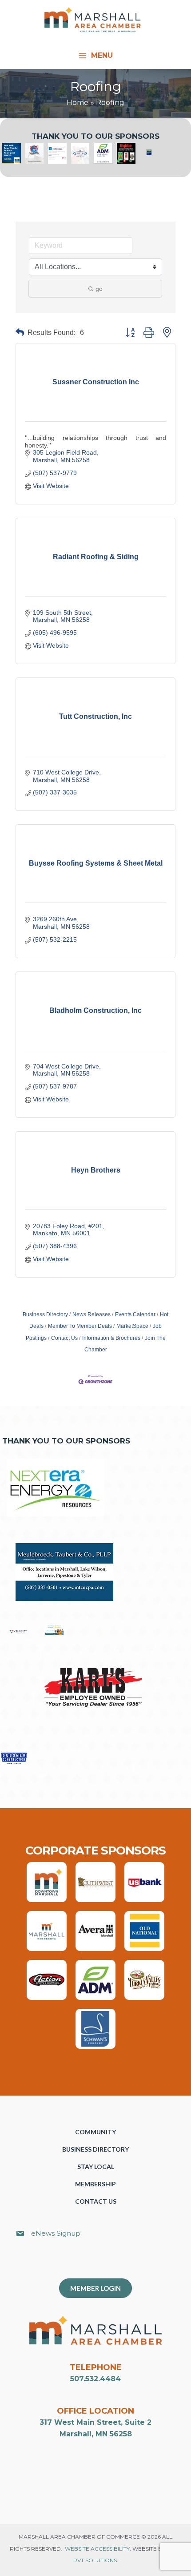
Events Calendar (135, 1314)
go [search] (99, 289)
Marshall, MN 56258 (96, 2434)
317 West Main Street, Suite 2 (95, 2422)
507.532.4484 (95, 2379)
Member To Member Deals (80, 1326)
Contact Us (64, 1338)
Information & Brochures (111, 1338)
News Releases (92, 1314)
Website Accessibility (97, 2549)
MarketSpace (132, 1326)
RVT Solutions (95, 2560)
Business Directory (45, 1314)
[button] (20, 333)
